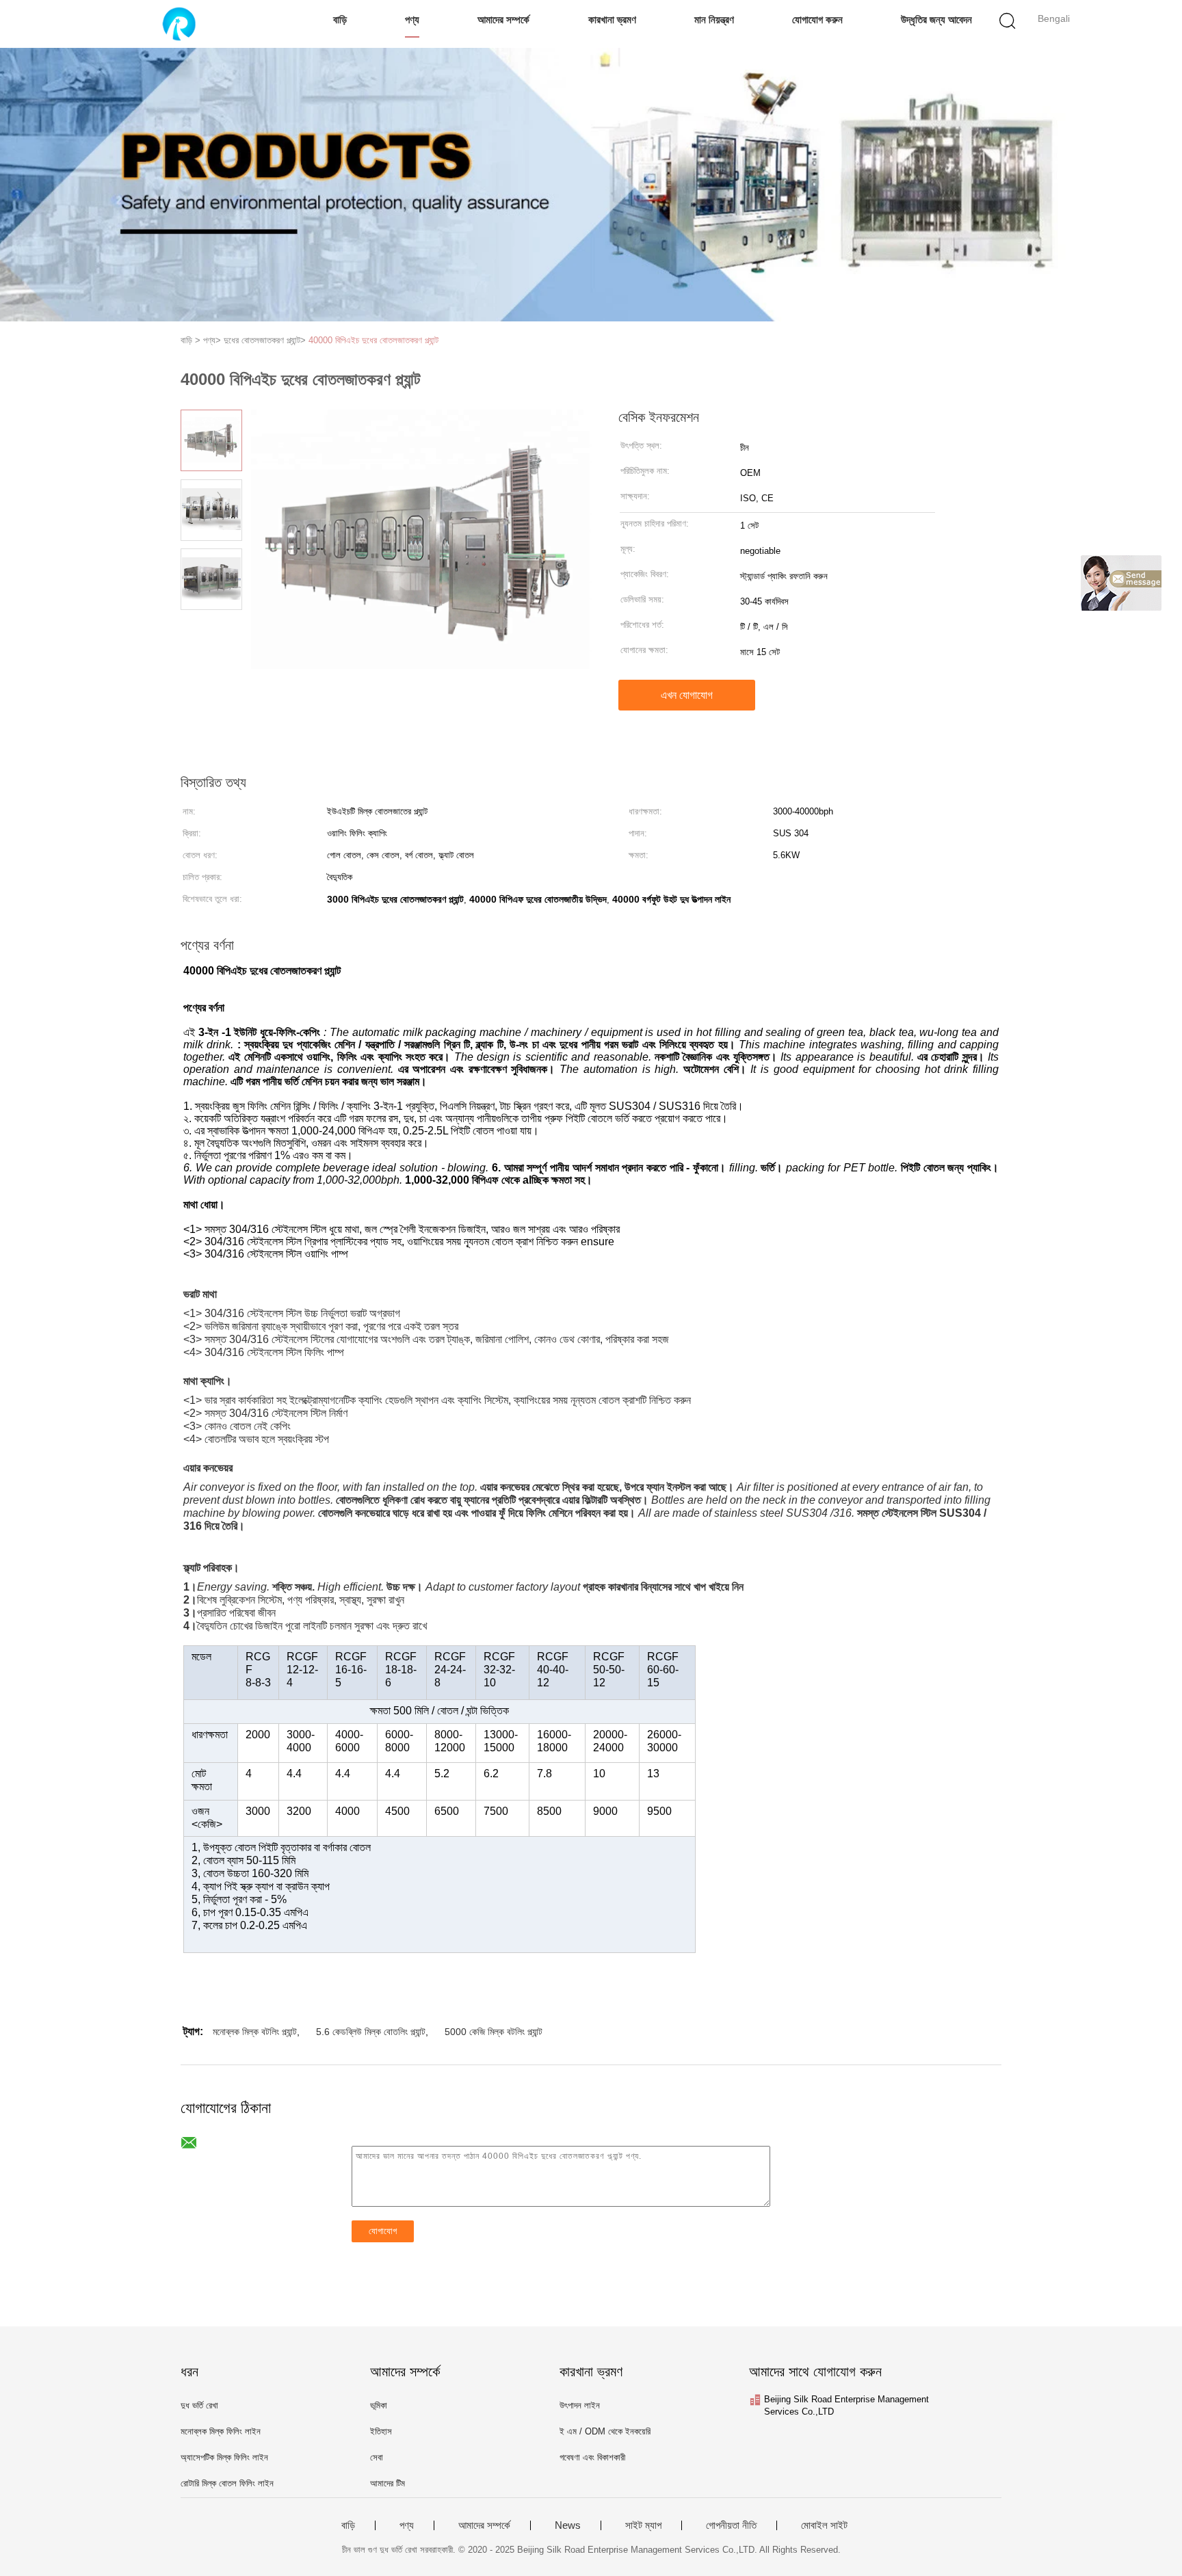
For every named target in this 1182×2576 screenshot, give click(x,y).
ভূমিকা (379, 2405)
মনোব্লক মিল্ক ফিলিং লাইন (221, 2431)
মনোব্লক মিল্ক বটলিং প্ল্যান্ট (255, 2032)
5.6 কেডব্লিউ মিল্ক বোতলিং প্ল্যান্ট (371, 2032)
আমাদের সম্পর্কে (503, 19)
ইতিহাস (381, 2431)
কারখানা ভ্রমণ (612, 19)
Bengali (1054, 18)
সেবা (377, 2457)
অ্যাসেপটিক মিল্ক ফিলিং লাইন (224, 2457)
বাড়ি (340, 19)
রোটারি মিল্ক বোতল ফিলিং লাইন (227, 2483)
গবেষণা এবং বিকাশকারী (592, 2457)
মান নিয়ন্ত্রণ (714, 19)
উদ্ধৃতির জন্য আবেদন (936, 19)
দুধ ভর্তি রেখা (199, 2405)
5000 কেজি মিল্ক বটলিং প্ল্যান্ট (494, 2032)
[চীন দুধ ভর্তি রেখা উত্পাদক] (179, 24)
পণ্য (412, 19)
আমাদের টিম (388, 2483)
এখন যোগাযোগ (687, 695)
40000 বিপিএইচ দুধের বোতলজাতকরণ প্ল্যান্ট (373, 340)
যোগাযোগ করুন (817, 19)
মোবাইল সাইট (824, 2525)
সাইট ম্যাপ (643, 2525)
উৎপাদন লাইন (580, 2405)
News (568, 2525)
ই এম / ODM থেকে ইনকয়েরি (605, 2431)
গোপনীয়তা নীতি (731, 2525)
